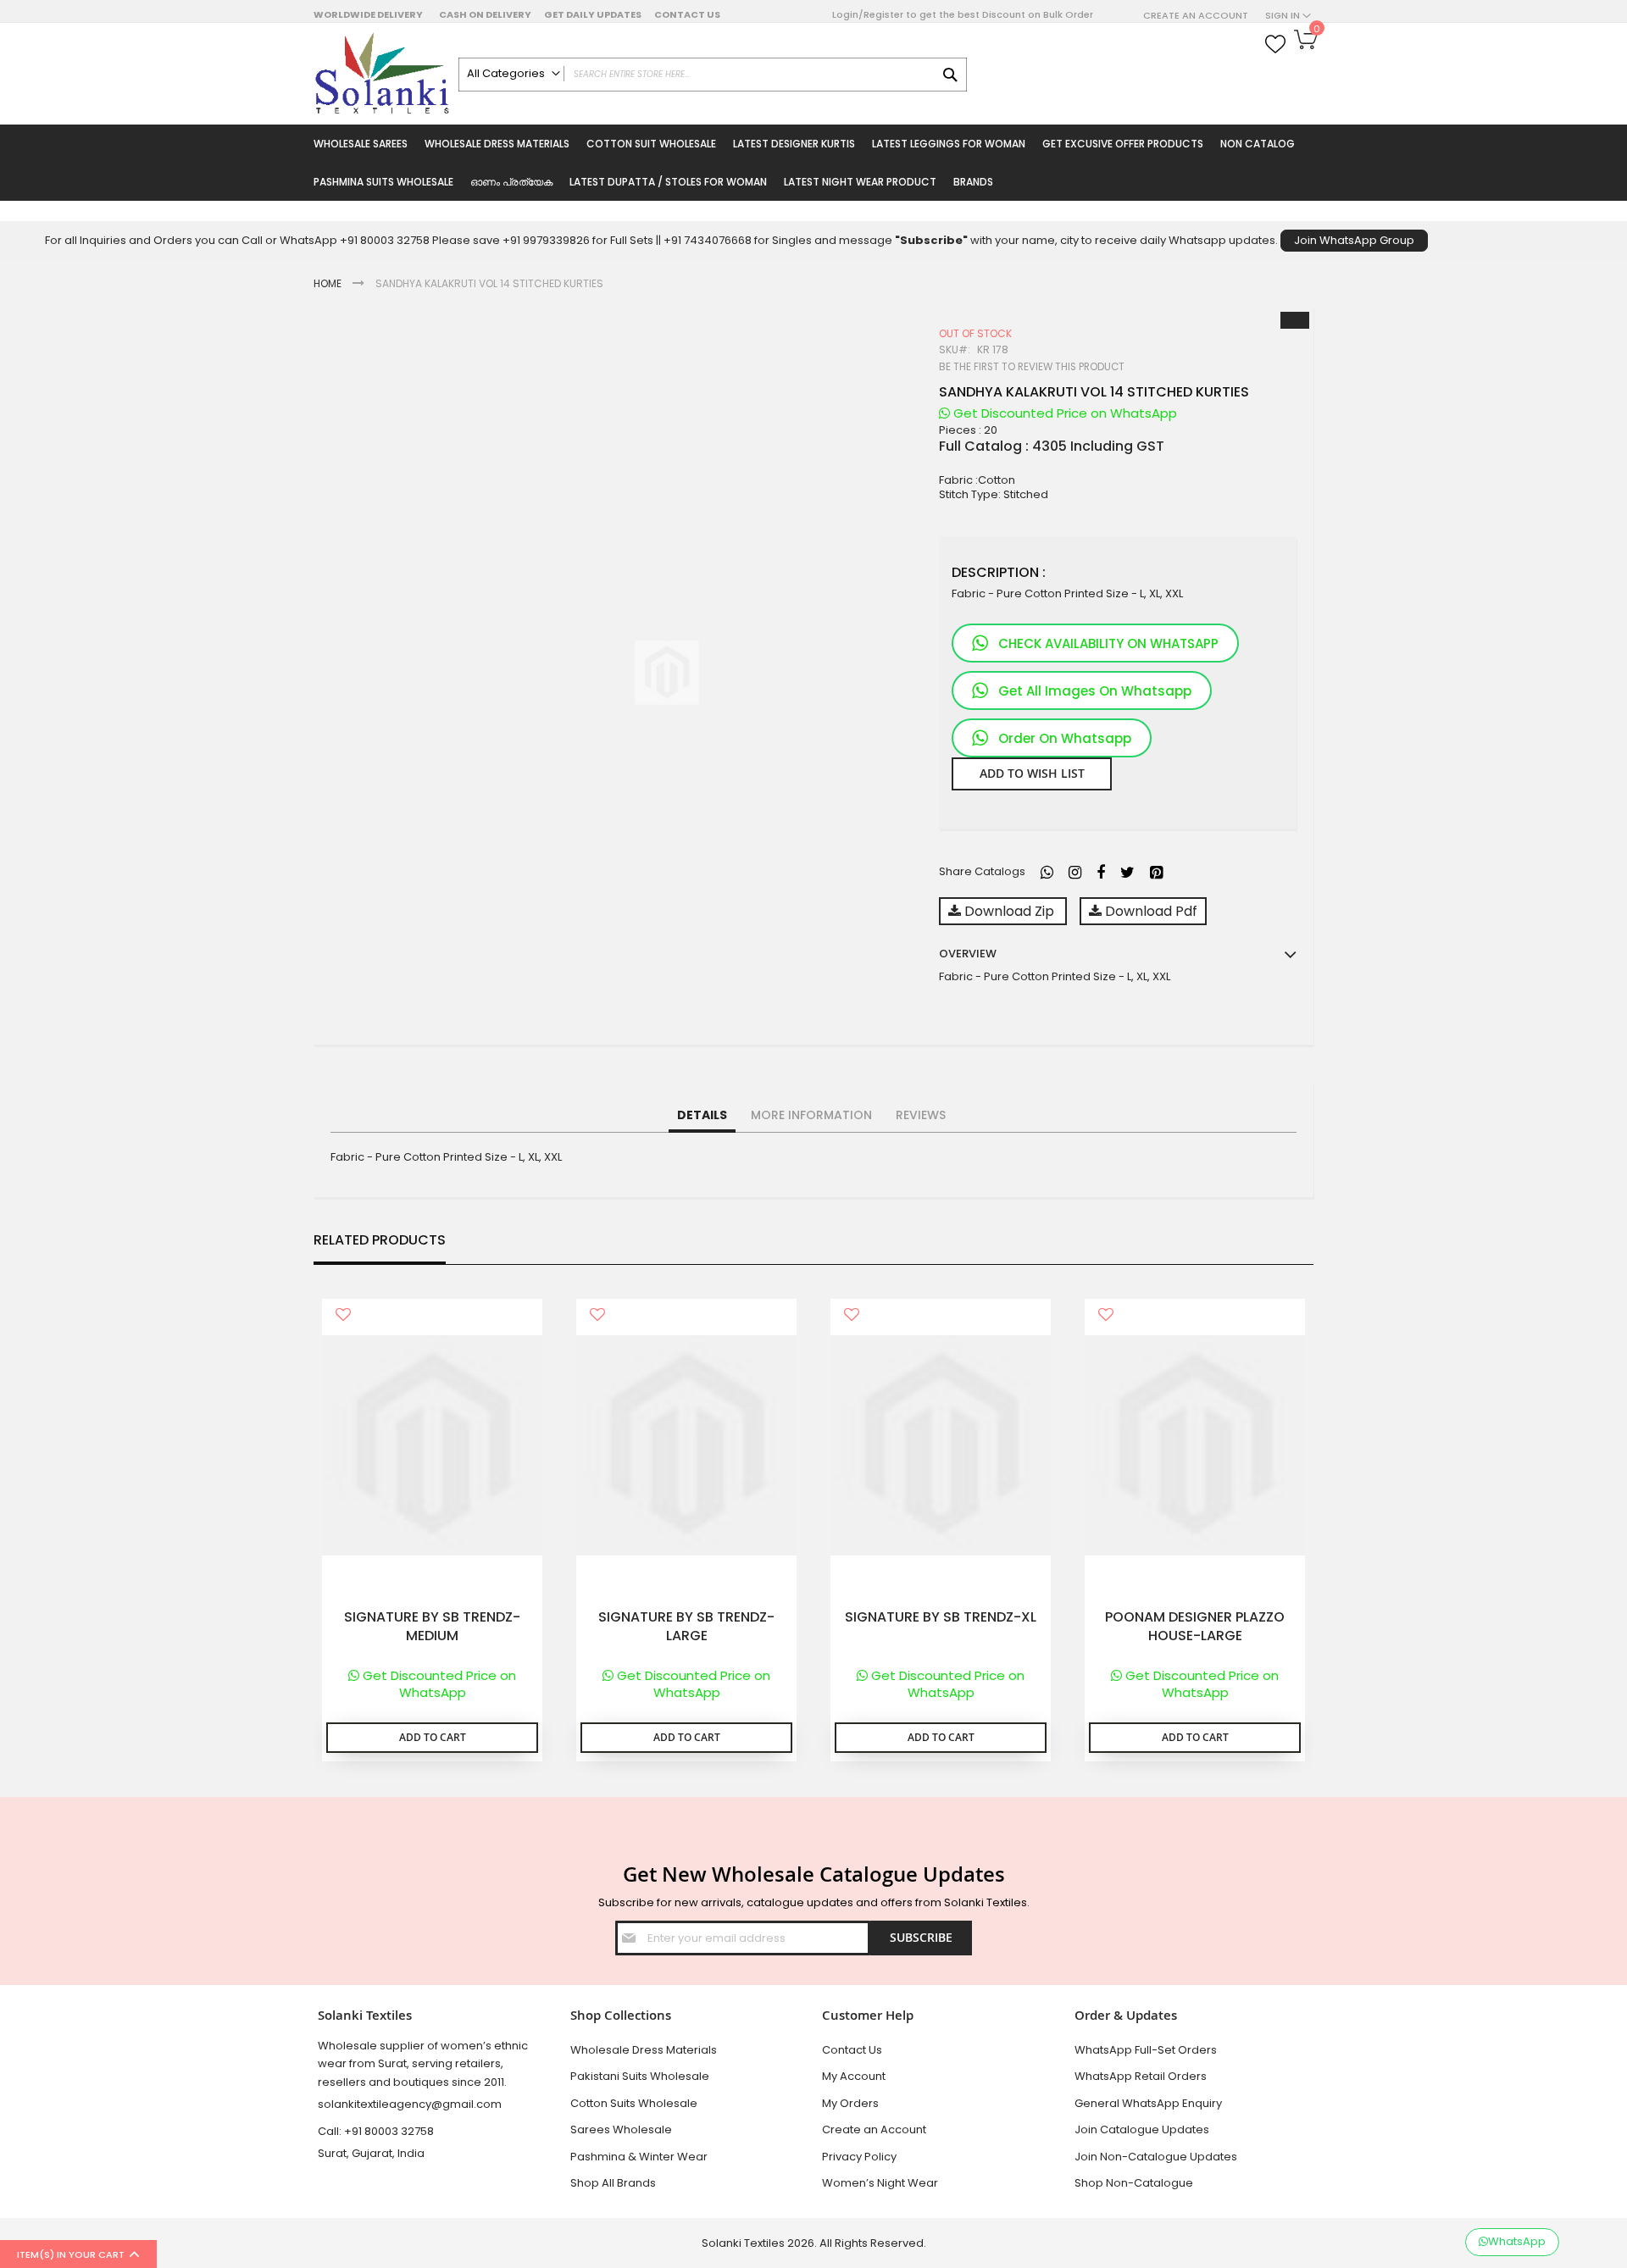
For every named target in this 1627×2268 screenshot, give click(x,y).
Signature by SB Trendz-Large (686, 1627)
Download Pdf (1149, 911)
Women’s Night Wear (880, 2183)
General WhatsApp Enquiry (1148, 2103)
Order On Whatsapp (1065, 738)
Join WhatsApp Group (1354, 240)
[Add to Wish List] (343, 1316)
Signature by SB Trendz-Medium (432, 1627)
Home (328, 283)
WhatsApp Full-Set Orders (1146, 2050)
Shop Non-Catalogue (1134, 2183)
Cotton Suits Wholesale (634, 2103)
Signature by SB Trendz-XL (941, 1617)
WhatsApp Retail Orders (1141, 2076)
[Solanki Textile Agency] (382, 74)
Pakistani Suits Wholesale (640, 2076)
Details (702, 1115)
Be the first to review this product (1032, 367)
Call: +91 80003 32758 (376, 2131)
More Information (811, 1115)
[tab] (702, 1116)
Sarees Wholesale (621, 2129)
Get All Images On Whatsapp (1095, 691)
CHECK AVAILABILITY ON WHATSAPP (1108, 643)
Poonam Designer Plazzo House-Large (1195, 1627)
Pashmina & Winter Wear (639, 2157)
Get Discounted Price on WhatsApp (1063, 413)
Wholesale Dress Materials (644, 2050)
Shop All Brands (613, 2183)
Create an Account (1196, 16)
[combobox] (713, 75)
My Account (854, 2076)
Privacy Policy (859, 2157)
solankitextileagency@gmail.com (410, 2104)
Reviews (921, 1115)
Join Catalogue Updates (1142, 2129)
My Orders (850, 2103)
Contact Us (687, 14)
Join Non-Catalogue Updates (1156, 2157)
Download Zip (1009, 911)
